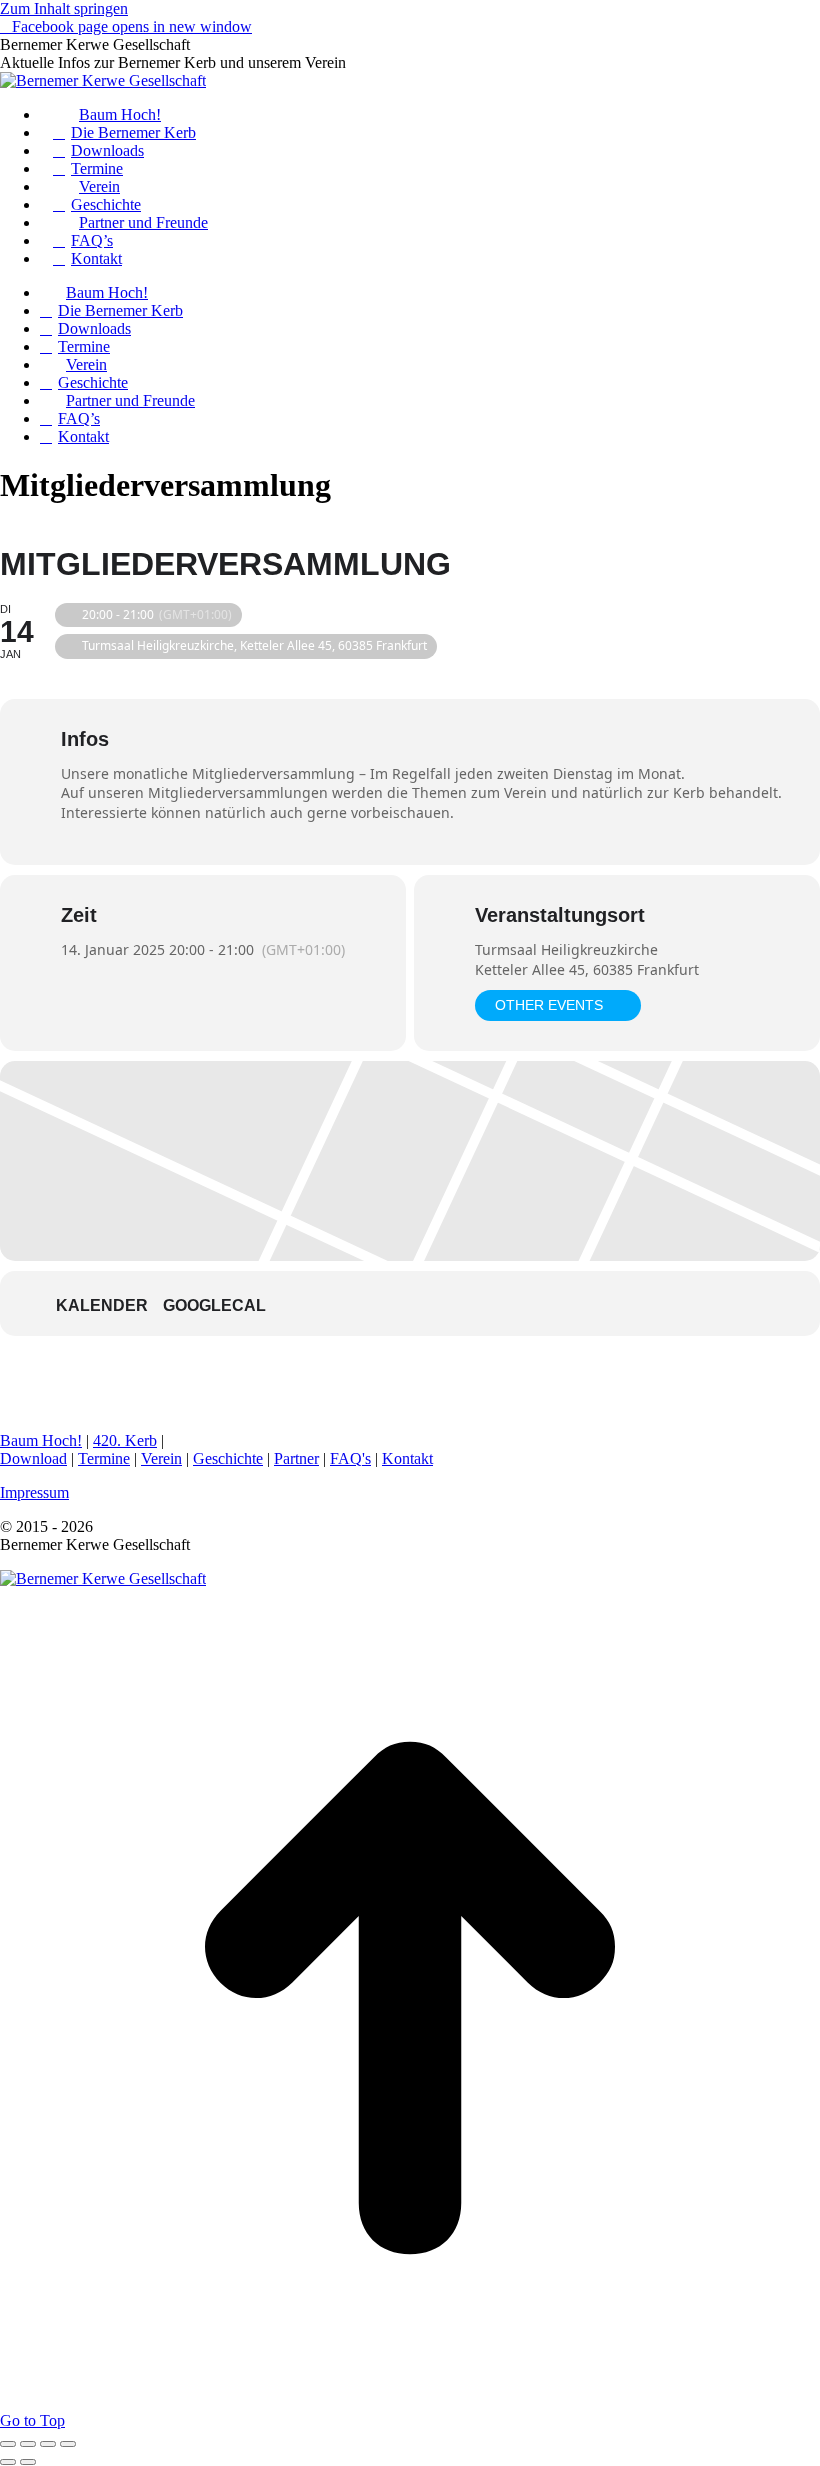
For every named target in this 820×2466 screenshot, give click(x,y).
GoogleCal (214, 1305)
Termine (104, 1458)
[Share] (28, 2444)
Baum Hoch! (41, 1440)
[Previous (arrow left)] (8, 2462)
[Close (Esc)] (8, 2444)
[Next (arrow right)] (28, 2462)
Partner (296, 1458)
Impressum (34, 1492)
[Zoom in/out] (68, 2444)
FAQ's (350, 1458)
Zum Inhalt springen (64, 8)
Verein (161, 1458)
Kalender (102, 1305)
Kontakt (407, 1458)
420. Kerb (125, 1440)
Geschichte (228, 1458)
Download (33, 1458)
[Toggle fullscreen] (48, 2444)
